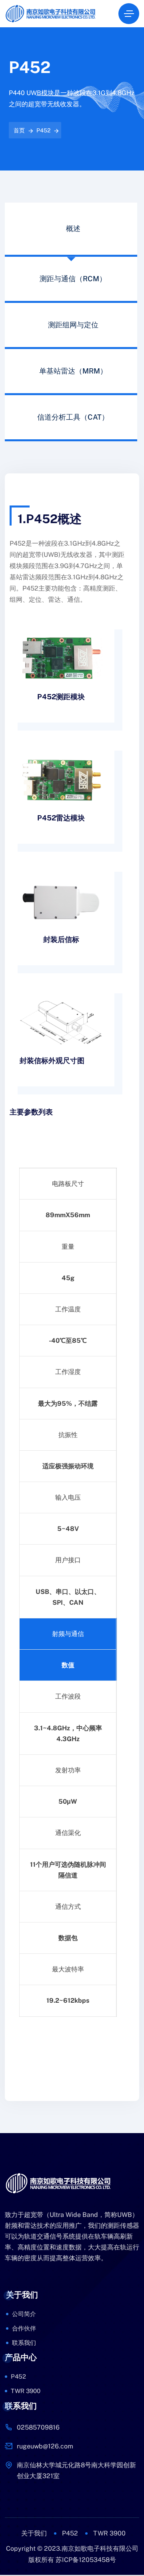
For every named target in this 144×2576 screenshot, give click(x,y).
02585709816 (38, 2427)
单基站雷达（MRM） (73, 371)
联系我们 (24, 2343)
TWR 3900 (26, 2391)
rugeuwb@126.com (45, 2446)
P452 (43, 130)
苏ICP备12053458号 (86, 2560)
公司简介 (24, 2314)
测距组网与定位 (73, 325)
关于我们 (34, 2533)
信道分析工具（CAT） (73, 417)
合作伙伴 (24, 2328)
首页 (19, 130)
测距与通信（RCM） (73, 279)
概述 (73, 228)
